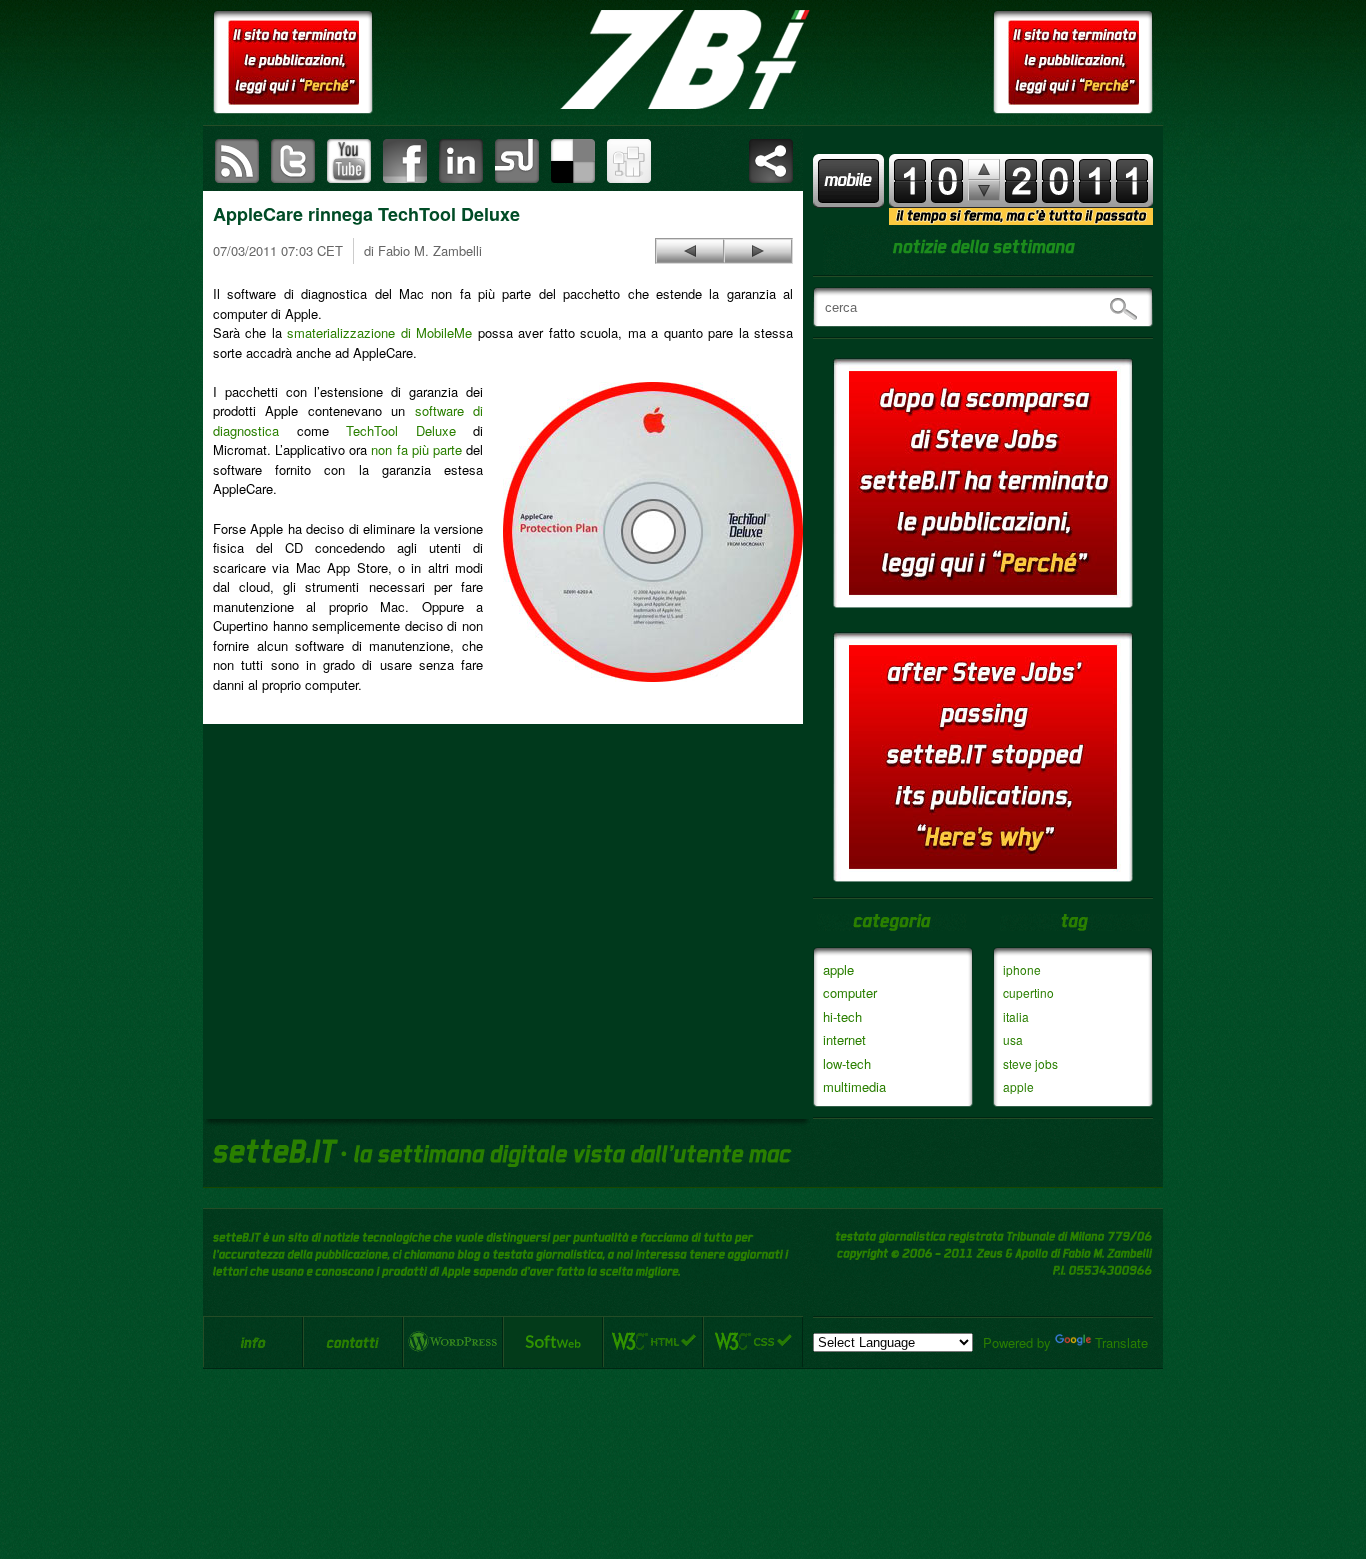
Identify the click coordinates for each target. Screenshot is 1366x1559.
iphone (1022, 969)
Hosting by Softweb (553, 1342)
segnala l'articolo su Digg (629, 161)
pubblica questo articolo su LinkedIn (461, 161)
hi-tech (842, 1016)
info (253, 1342)
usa (1013, 1039)
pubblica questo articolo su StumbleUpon (517, 161)
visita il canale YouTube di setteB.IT (349, 161)
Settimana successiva (984, 169)
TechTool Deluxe (401, 430)
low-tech (847, 1063)
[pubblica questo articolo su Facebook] (405, 161)
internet (844, 1039)
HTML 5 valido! (653, 1342)
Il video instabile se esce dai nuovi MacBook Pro (758, 251)
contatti (353, 1342)
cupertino (1028, 992)
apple (838, 969)
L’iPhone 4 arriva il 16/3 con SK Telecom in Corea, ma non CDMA (690, 251)
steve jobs (1030, 1063)
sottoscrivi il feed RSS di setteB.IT (237, 161)
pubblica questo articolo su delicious (573, 161)
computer (850, 992)
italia (1016, 1016)
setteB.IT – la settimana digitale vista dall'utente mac (683, 60)
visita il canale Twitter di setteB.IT (293, 161)
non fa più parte (416, 449)
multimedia (854, 1086)
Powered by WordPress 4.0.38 (453, 1342)
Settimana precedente (984, 190)
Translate (1121, 1342)
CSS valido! (753, 1342)
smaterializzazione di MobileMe (379, 332)
